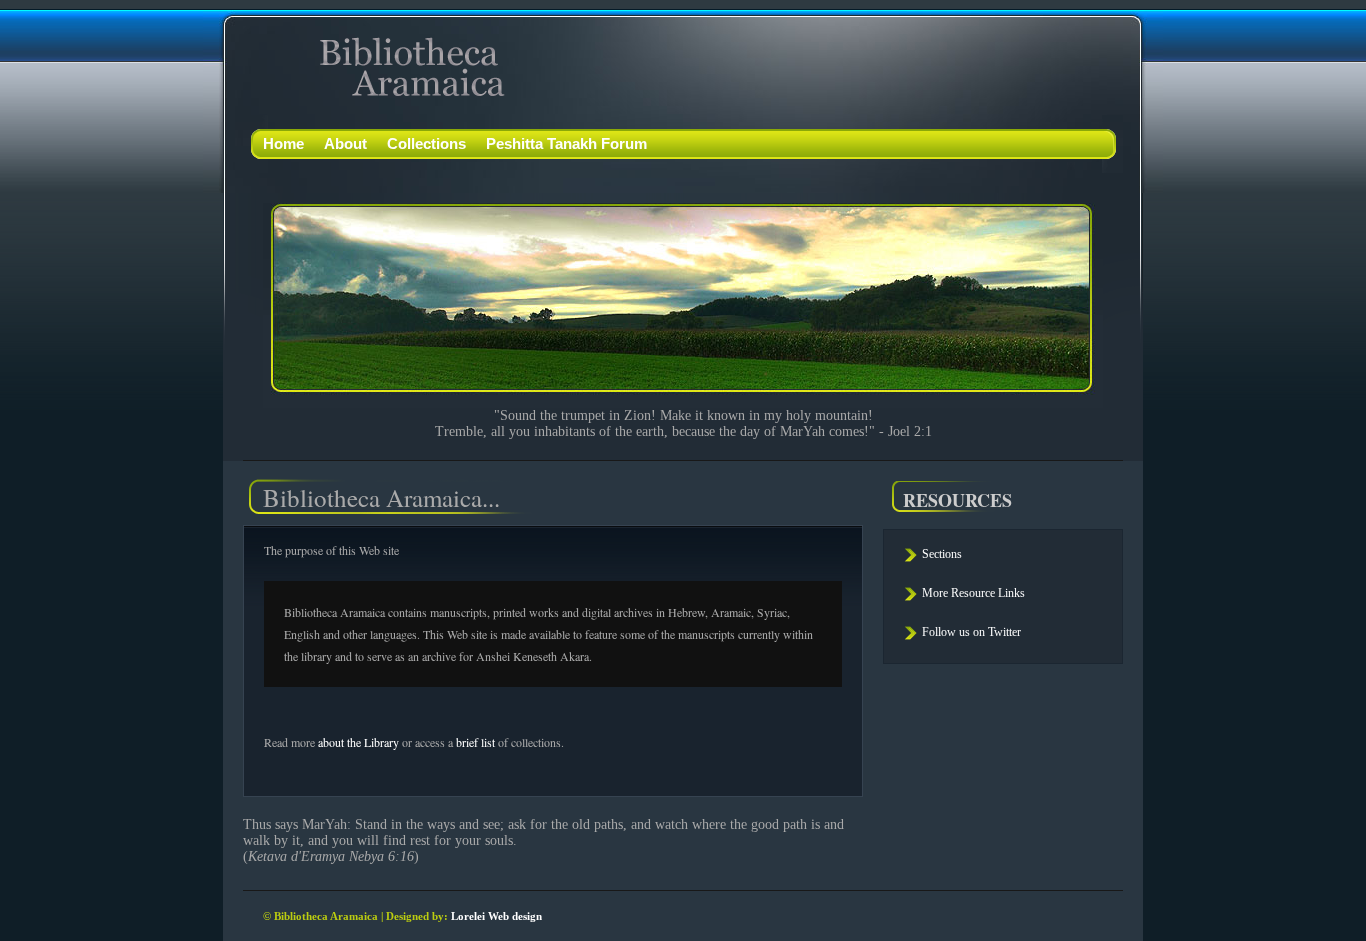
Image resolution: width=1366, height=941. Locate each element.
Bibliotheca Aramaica (385, 66)
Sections (942, 554)
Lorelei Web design (496, 916)
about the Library (358, 742)
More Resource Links (973, 593)
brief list (475, 742)
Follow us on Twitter (971, 632)
